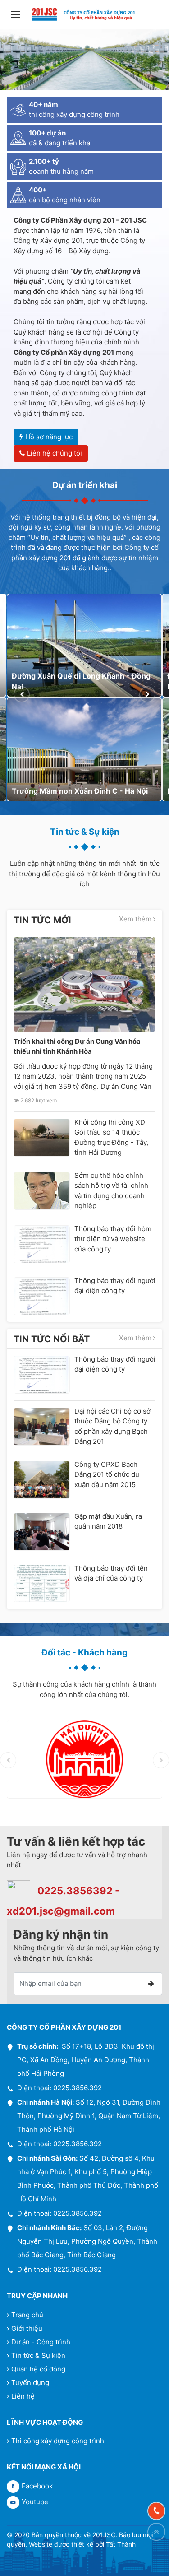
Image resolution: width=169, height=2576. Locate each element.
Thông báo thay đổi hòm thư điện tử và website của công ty (113, 1239)
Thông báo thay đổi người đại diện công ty (115, 1286)
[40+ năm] (18, 110)
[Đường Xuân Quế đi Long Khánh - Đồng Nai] (84, 646)
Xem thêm (136, 919)
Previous (22, 694)
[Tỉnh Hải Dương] (84, 1759)
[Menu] (16, 14)
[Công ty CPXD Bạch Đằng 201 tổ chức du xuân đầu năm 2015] (42, 1480)
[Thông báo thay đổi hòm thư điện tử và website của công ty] (42, 1244)
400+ (38, 190)
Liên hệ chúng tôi (55, 453)
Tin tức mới (42, 920)
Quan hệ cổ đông (38, 2369)
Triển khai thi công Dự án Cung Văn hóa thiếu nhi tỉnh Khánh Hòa (77, 1046)
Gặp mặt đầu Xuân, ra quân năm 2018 (108, 1521)
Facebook (37, 2486)
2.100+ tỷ (44, 161)
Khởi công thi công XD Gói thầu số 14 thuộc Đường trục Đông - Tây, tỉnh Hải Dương (111, 1137)
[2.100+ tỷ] (18, 167)
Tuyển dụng (30, 2383)
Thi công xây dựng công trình (58, 2441)
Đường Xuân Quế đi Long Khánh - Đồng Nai (81, 681)
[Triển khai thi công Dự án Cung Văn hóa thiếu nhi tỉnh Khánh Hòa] (84, 984)
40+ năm (43, 105)
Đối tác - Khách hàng (84, 1653)
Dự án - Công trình (41, 2342)
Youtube (35, 2502)
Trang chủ (27, 2315)
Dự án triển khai (85, 485)
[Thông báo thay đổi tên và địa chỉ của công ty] (42, 1584)
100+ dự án (47, 133)
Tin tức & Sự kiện (85, 832)
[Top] (156, 2532)
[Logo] (84, 14)
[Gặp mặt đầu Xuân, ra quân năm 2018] (42, 1532)
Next (147, 694)
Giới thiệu (27, 2328)
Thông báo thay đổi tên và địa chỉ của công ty (111, 1573)
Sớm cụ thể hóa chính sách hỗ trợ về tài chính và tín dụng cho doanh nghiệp (111, 1191)
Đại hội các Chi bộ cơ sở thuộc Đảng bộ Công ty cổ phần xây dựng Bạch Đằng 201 (112, 1426)
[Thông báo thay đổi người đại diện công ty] (42, 1296)
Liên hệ (23, 2396)
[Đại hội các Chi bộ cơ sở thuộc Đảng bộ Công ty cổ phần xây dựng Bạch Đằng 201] (42, 1427)
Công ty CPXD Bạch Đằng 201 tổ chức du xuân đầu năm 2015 (107, 1474)
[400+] (18, 195)
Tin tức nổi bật (52, 1339)
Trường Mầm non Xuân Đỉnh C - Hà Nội (80, 791)
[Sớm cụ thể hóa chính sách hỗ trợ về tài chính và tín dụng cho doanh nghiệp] (42, 1191)
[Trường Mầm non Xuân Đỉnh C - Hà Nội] (84, 749)
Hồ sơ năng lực (49, 437)
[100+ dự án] (18, 138)
